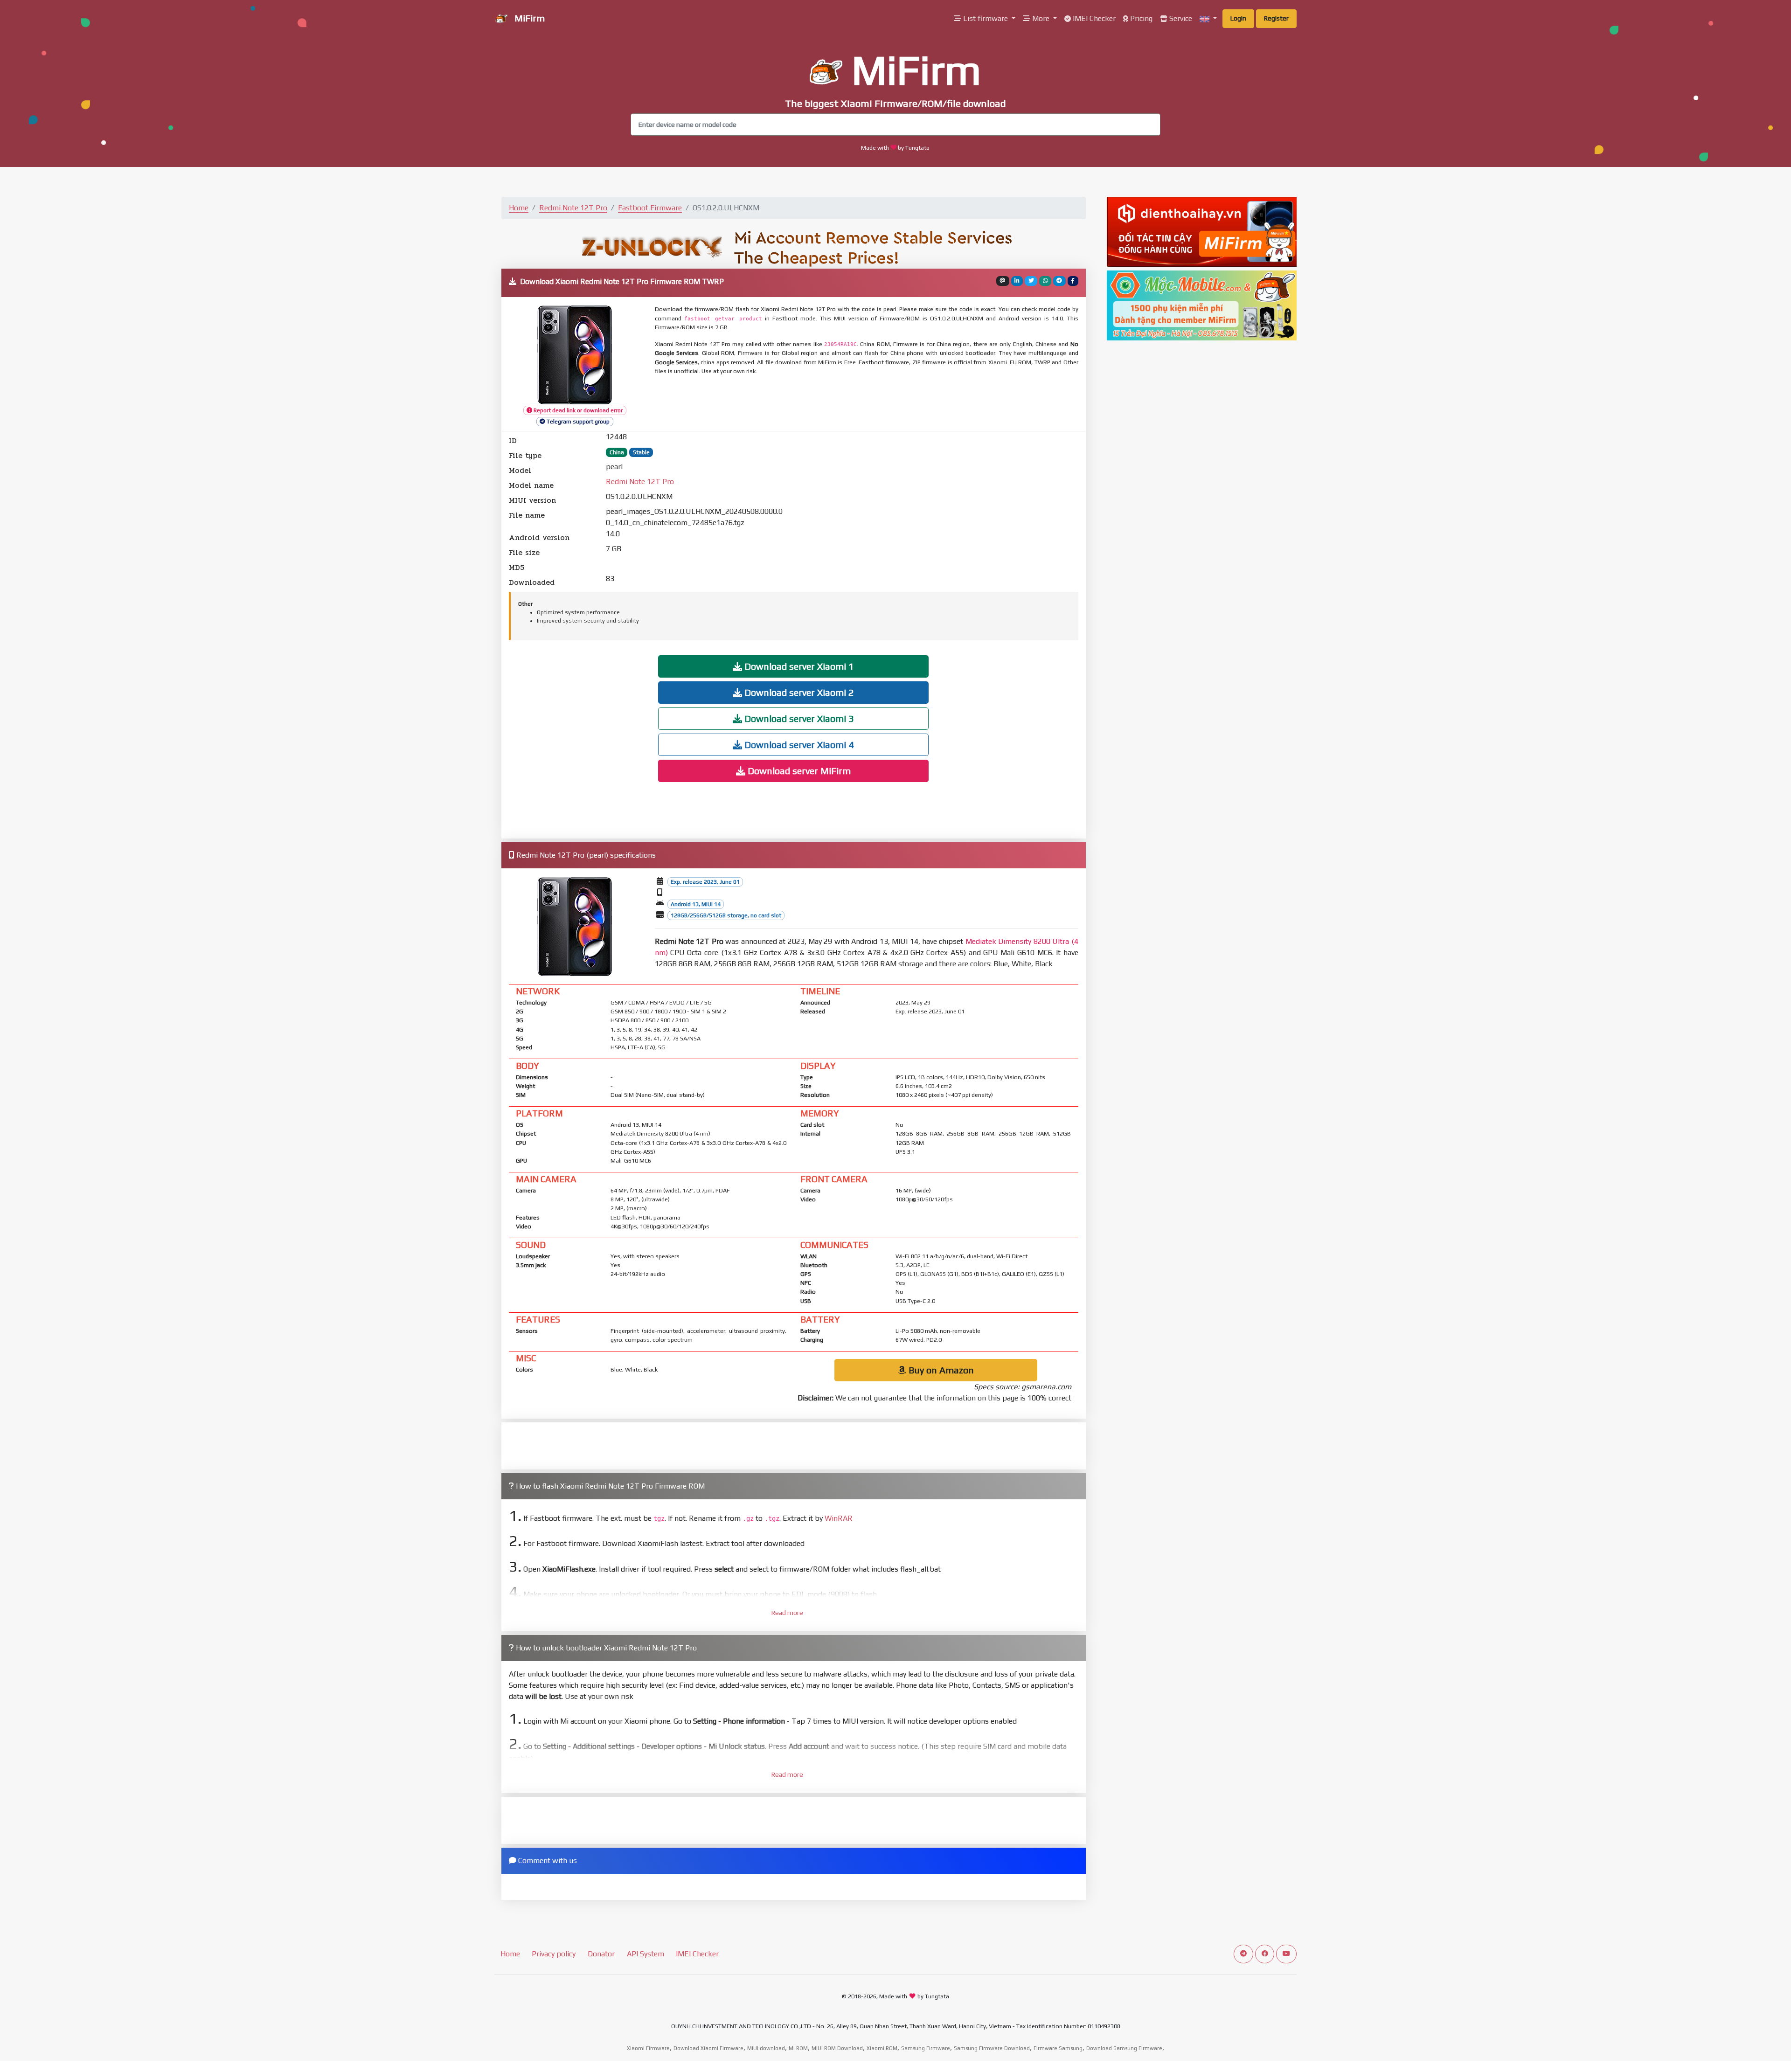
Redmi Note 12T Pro (573, 208)
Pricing (1140, 18)
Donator (601, 1954)
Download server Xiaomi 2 (798, 692)
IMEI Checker (1093, 18)
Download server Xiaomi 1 (798, 666)
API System (646, 1954)
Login (1238, 18)
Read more (787, 1613)
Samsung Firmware (926, 2048)
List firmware (986, 18)
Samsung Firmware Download (992, 2048)
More (1041, 18)
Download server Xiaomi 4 (798, 745)
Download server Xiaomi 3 (798, 718)
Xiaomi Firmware (648, 2048)
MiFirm (528, 18)
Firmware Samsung (1058, 2048)
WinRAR (839, 1518)
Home (519, 208)
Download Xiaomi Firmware (708, 2048)
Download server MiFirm (798, 771)
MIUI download (766, 2048)
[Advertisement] (881, 404)
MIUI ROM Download (837, 2048)
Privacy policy (554, 1954)
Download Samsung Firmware (1124, 2048)
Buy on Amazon (940, 1370)
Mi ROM (798, 2048)
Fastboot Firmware (650, 208)
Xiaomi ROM (882, 2048)
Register (1276, 18)
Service (1180, 18)
